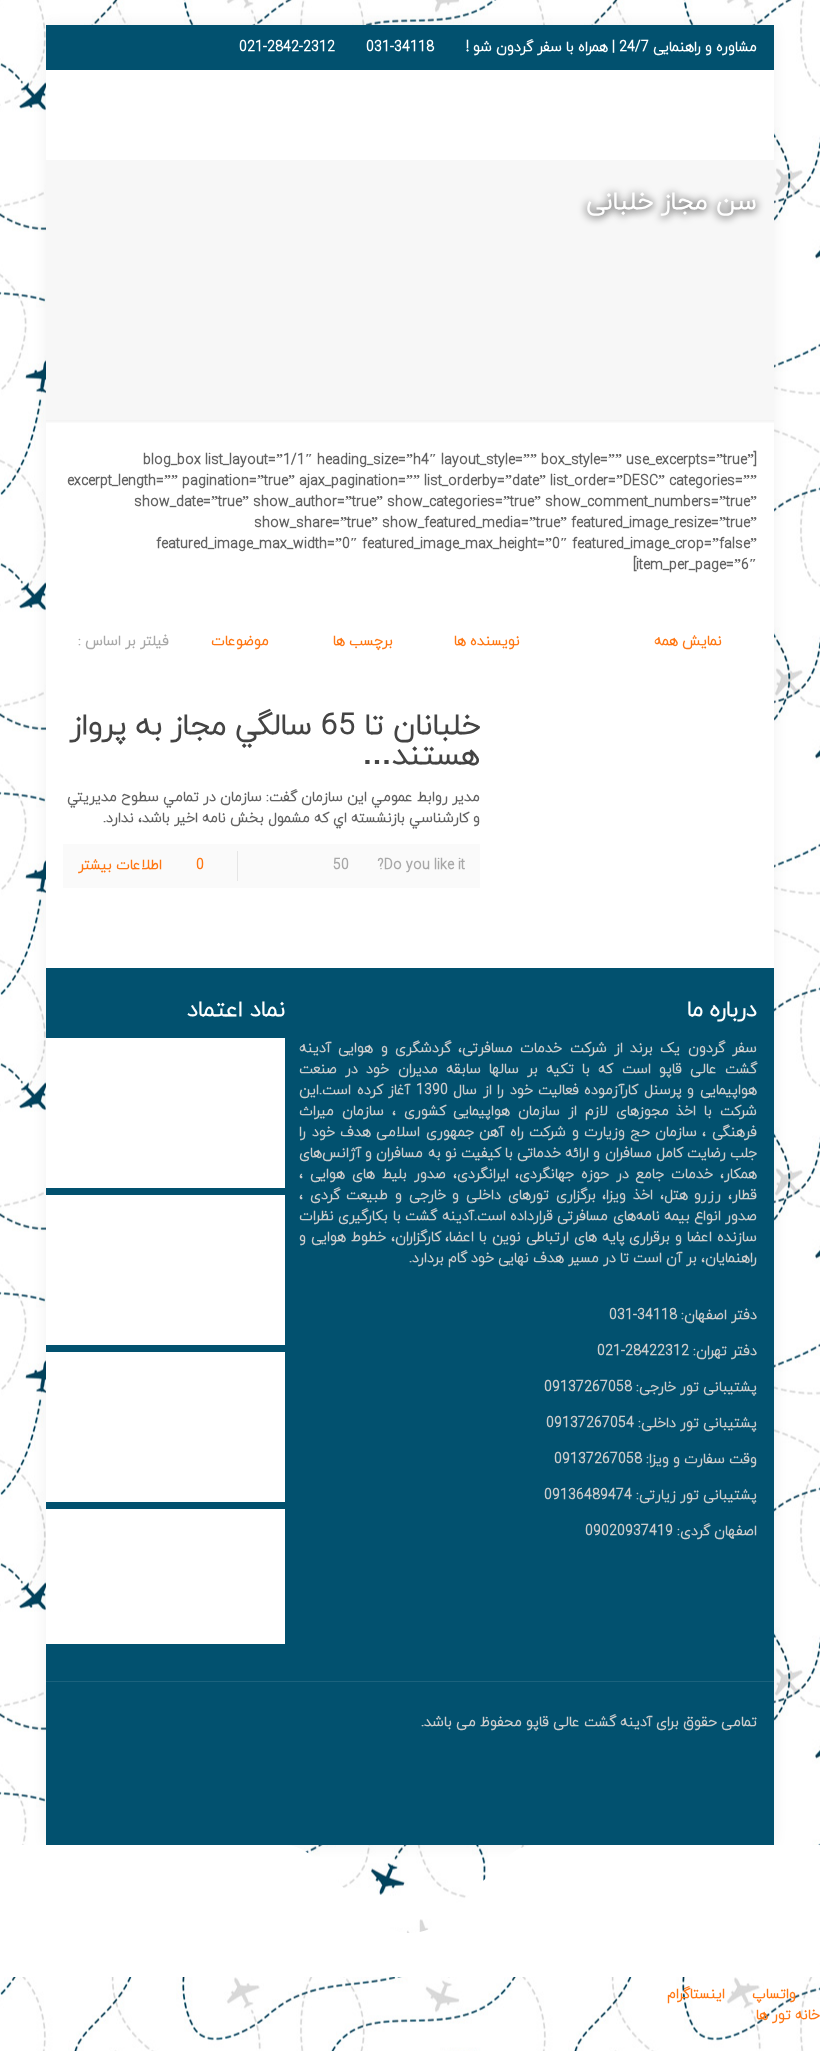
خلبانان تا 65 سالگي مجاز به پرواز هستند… (275, 741)
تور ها (773, 2015)
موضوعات (238, 641)
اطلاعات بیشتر (120, 865)
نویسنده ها (485, 641)
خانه (805, 2015)
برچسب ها (361, 641)
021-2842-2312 (287, 47)
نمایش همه (688, 641)
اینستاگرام (698, 1994)
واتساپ (774, 1994)
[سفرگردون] (657, 115)
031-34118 (400, 47)
